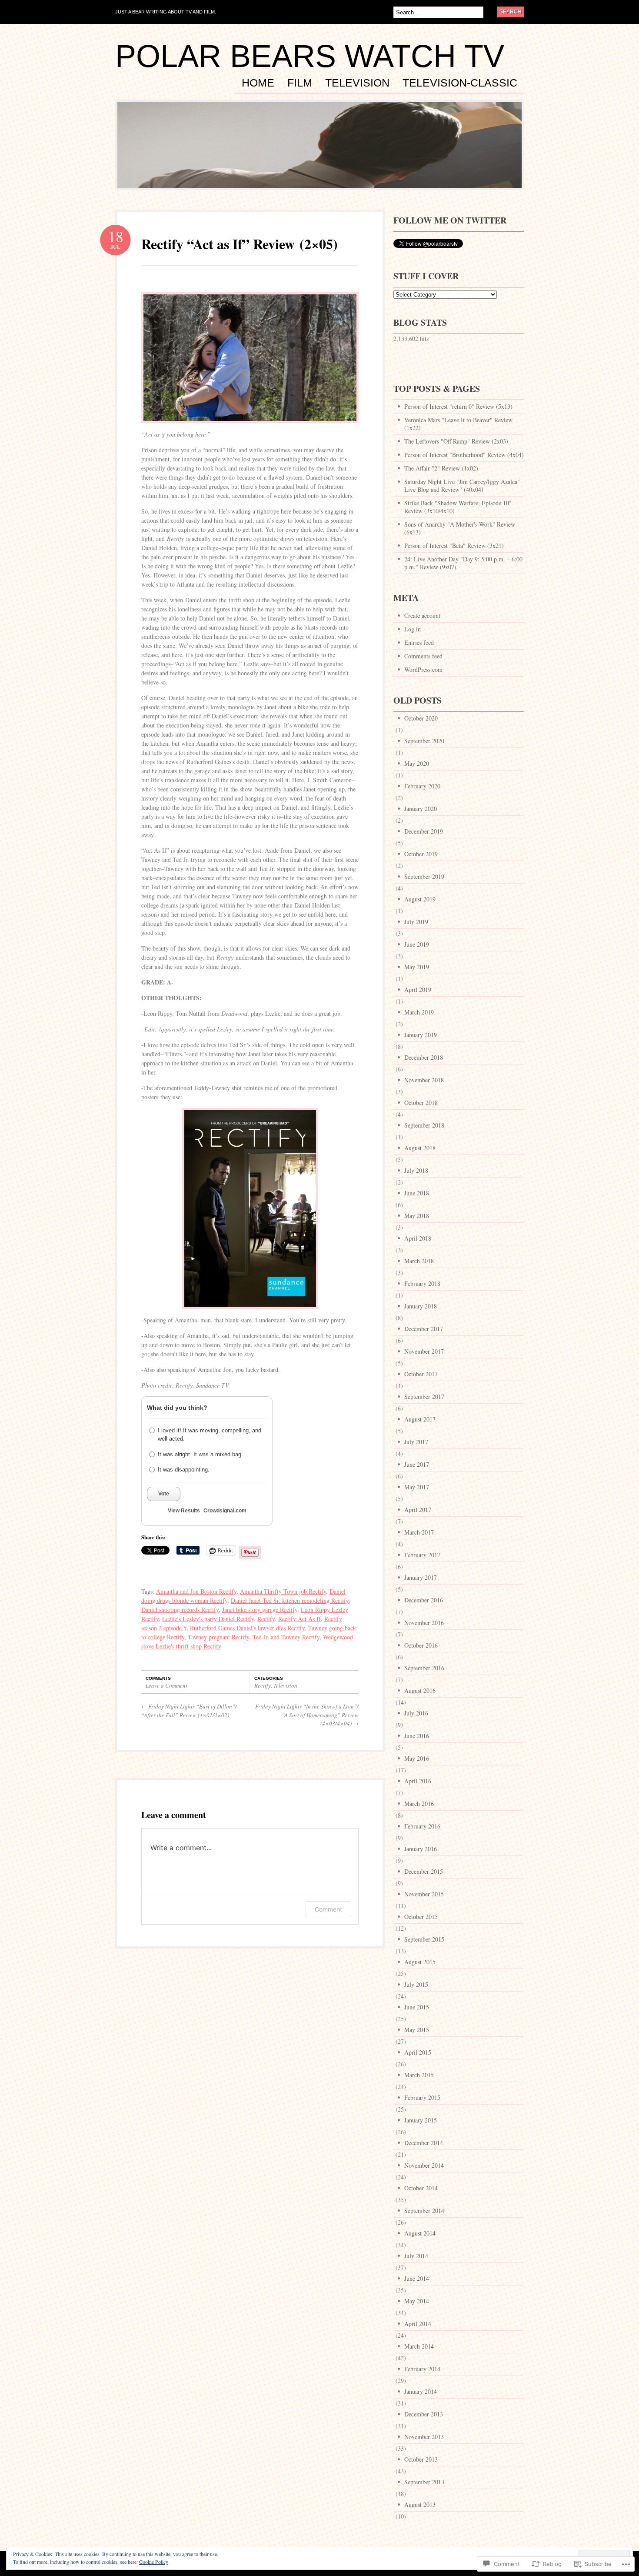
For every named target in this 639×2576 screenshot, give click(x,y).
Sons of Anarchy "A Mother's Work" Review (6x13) (460, 528)
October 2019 (421, 854)
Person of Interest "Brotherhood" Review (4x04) (464, 455)
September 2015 (424, 1939)
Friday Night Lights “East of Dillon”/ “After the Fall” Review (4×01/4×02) (189, 1711)
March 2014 (419, 2346)
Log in (413, 629)
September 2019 (424, 876)
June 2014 (417, 2278)
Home (258, 83)
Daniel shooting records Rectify (180, 1610)
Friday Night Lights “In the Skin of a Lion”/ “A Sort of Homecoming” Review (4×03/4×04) (307, 1715)
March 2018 (419, 1261)
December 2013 (424, 2414)
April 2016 (418, 1781)
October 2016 (421, 1645)
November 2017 (424, 1351)
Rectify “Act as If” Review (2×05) (240, 244)
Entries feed (419, 642)
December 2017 (424, 1329)
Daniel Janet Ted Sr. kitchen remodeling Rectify (290, 1600)
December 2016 (424, 1600)
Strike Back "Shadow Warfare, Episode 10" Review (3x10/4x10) (458, 507)
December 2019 (424, 831)
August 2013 (420, 2504)
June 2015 (417, 2007)
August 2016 (420, 1690)
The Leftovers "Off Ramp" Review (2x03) (456, 441)
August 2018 (420, 1148)
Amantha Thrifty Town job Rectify (283, 1591)
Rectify (266, 1619)
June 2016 (417, 1736)
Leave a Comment (166, 1685)
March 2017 (419, 1532)
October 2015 (421, 1917)
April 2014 (418, 2324)
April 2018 (418, 1238)
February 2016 (422, 1826)
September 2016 (424, 1668)
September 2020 (424, 741)
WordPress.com (423, 669)
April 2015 (418, 2052)
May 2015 (417, 2030)
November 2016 (424, 1623)
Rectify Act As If (300, 1619)
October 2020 (421, 718)
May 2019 (417, 967)
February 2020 (422, 786)
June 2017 (417, 1464)
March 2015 (419, 2075)
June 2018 (417, 1193)
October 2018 (421, 1103)
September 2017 (424, 1396)
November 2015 (424, 1894)
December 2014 (424, 2143)
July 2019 (416, 922)
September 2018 (424, 1125)
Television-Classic (460, 83)
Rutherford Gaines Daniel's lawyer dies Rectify (247, 1628)
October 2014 (421, 2188)
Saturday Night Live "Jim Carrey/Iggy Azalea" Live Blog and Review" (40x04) (462, 486)
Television (357, 83)
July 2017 (416, 1442)
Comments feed (423, 656)
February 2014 (422, 2369)
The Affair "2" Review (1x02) (441, 468)
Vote (164, 1494)
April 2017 (418, 1510)
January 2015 (421, 2120)
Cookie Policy (154, 2562)
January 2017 (421, 1577)
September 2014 (424, 2211)
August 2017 (420, 1419)
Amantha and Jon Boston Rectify (196, 1591)
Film (300, 83)
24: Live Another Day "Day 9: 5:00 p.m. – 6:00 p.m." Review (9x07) (463, 563)
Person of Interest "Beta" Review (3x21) (454, 546)
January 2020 (421, 809)
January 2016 (421, 1849)
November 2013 (424, 2437)
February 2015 (422, 2097)
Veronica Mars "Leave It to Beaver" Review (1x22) (458, 424)
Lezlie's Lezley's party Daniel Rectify (208, 1619)
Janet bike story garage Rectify (260, 1610)
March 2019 (419, 1012)
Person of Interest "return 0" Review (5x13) (458, 406)
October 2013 (421, 2459)
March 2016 (419, 1804)
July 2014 (416, 2256)
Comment (328, 1909)
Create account (422, 616)
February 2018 (422, 1283)
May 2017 (417, 1487)
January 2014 (421, 2391)
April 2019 (418, 989)
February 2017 (422, 1555)
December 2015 (424, 1871)
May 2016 (417, 1758)
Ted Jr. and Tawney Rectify (286, 1637)
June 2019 (417, 944)
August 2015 (420, 1962)
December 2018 (424, 1057)
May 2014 (417, 2301)
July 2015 (416, 1984)
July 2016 (416, 1713)
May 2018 (417, 1216)
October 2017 (421, 1374)
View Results (184, 1511)
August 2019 (420, 899)
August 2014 (420, 2233)
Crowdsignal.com (225, 1511)
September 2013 (424, 2482)
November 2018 (424, 1080)
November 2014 (424, 2165)
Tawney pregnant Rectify (218, 1637)
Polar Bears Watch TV (310, 56)
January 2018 (421, 1306)
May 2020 (417, 763)
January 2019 (421, 1035)
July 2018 (416, 1170)
